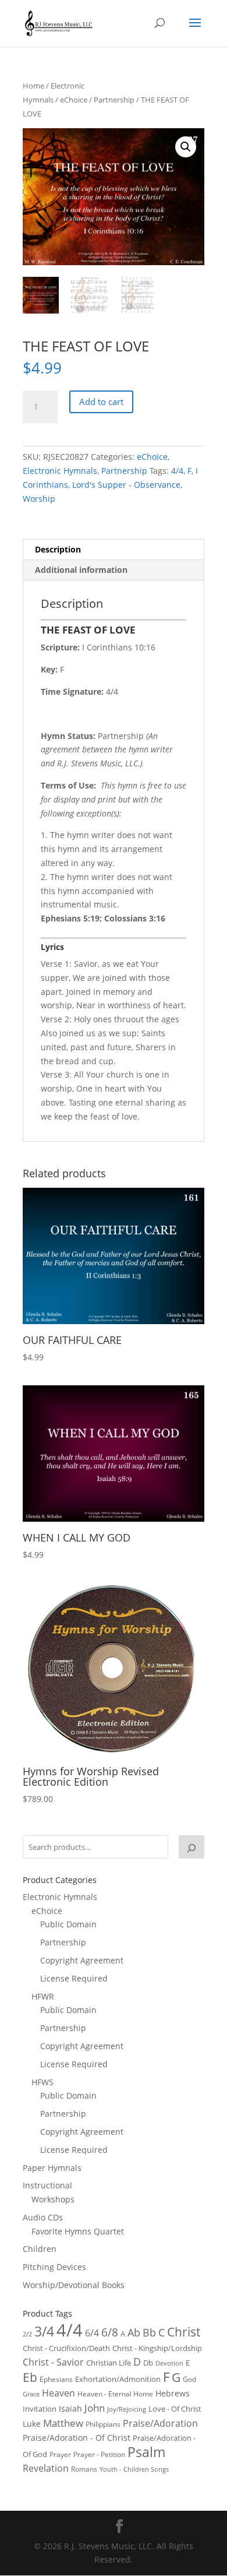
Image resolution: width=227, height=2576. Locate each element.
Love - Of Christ (175, 2409)
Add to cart (101, 402)
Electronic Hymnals (60, 471)
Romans (84, 2469)
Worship (39, 499)
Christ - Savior (53, 2362)
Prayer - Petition (99, 2454)
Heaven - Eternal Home (115, 2394)
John (95, 2408)
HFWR (43, 1996)
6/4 (92, 2333)
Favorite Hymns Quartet (78, 2231)
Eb (30, 2377)
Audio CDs (43, 2217)
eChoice (74, 100)
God (189, 2379)
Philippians (103, 2424)
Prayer (60, 2454)
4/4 (177, 471)
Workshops (53, 2199)
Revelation (46, 2468)
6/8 (110, 2332)
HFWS (42, 2082)
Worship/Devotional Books (74, 2285)
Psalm (146, 2452)
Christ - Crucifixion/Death (66, 2348)
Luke (32, 2424)
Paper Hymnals (52, 2168)
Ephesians (56, 2379)
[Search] (191, 1847)
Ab (134, 2332)
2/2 (27, 2334)
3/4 (44, 2332)
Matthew (63, 2423)
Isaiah (70, 2408)
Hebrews (173, 2393)
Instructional (47, 2185)
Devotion (169, 2363)
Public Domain (68, 1924)
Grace (31, 2394)
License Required (74, 1978)
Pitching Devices (54, 2267)
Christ (184, 2332)
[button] (186, 147)
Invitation (40, 2409)
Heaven (58, 2393)
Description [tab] (58, 549)
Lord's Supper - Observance (126, 485)
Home (33, 86)
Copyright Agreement (82, 1960)
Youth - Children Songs (134, 2469)
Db (148, 2363)
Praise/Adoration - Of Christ (77, 2438)
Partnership (114, 100)
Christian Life (109, 2363)
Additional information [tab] (81, 570)
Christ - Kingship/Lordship (157, 2348)
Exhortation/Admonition (118, 2379)
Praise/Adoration (160, 2423)
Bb (149, 2332)
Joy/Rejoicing (127, 2409)
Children (40, 2249)
